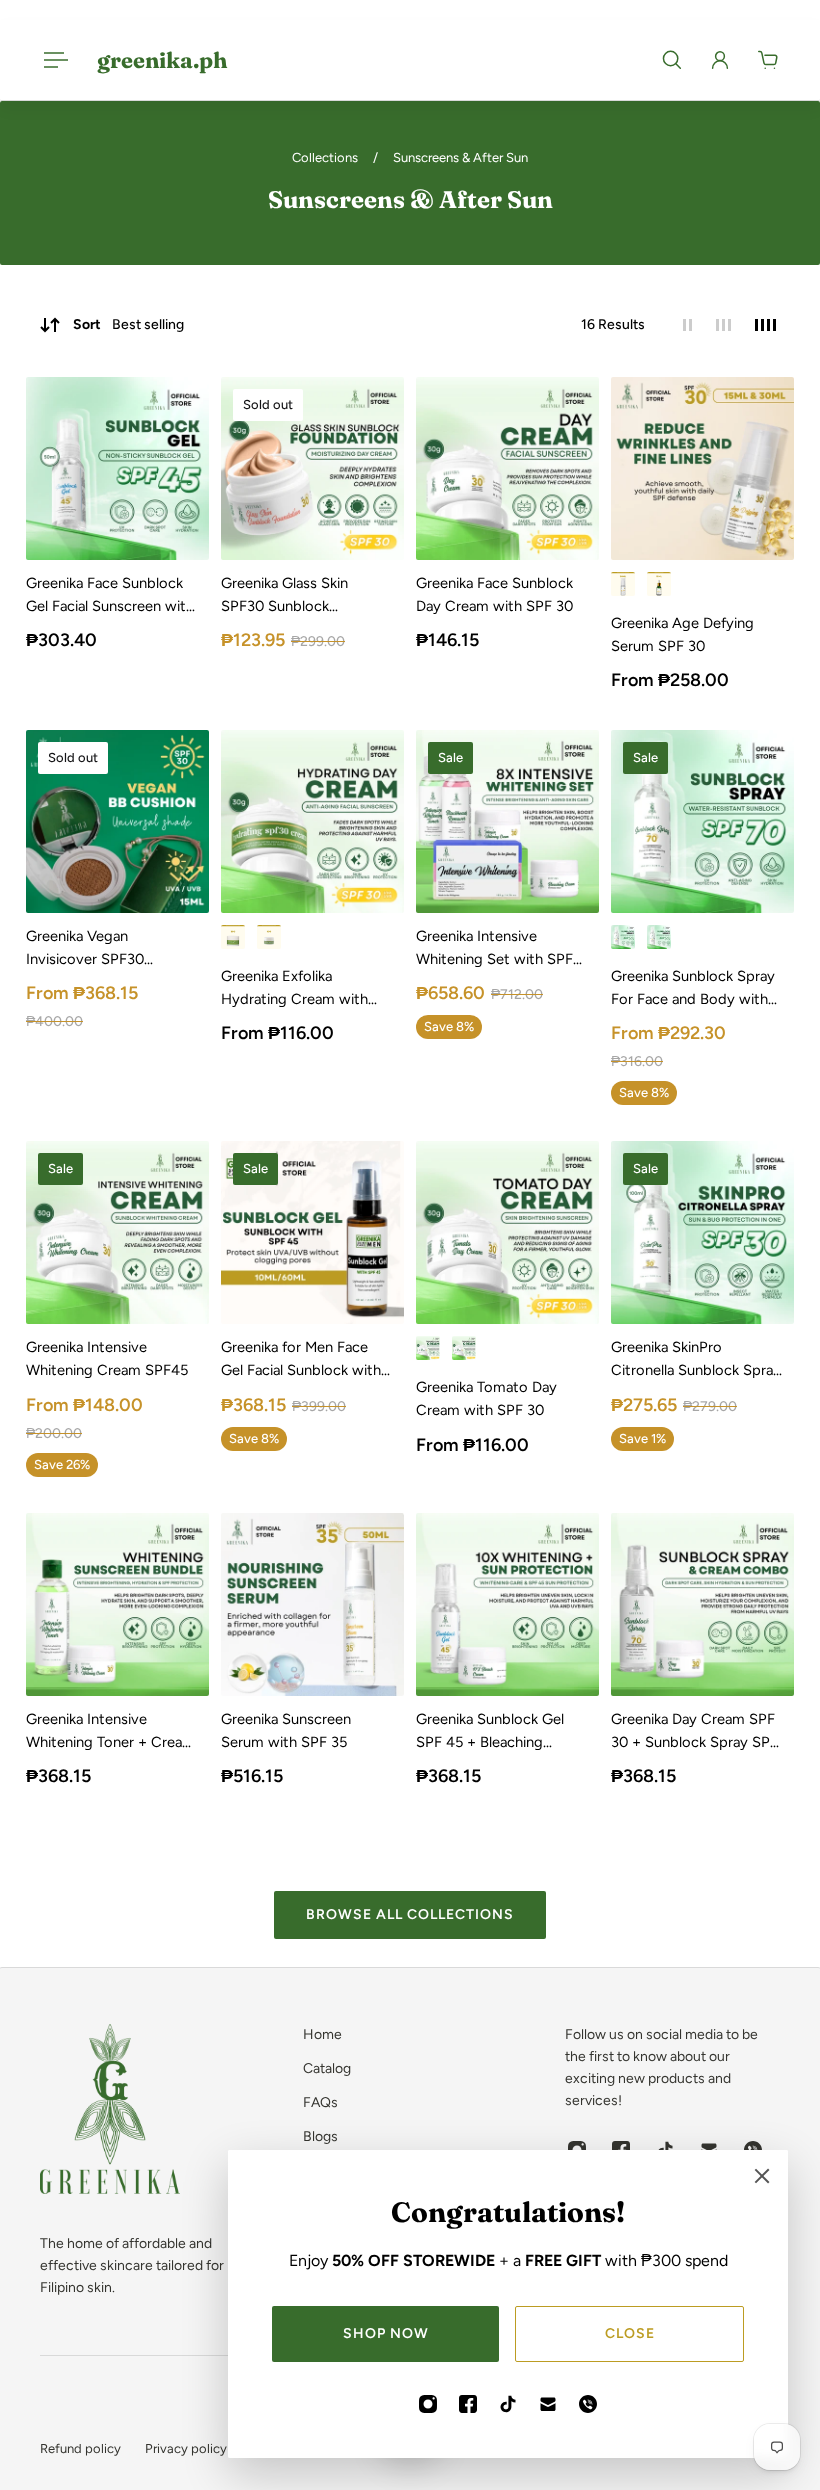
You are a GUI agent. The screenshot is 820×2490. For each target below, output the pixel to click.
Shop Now (386, 2333)
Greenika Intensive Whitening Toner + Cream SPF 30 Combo (110, 1732)
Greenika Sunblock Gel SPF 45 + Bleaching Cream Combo (490, 1732)
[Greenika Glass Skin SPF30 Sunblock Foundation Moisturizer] (312, 468)
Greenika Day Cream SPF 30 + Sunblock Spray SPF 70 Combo (694, 1732)
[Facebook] (468, 2404)
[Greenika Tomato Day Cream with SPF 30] (507, 1232)
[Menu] (52, 60)
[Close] (762, 2176)
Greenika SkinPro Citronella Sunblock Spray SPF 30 (696, 1360)
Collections (326, 157)
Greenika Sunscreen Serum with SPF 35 (286, 1730)
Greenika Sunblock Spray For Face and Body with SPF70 (693, 989)
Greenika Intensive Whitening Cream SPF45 (107, 1358)
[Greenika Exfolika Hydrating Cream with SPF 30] (312, 821)
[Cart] (768, 60)
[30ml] (623, 584)
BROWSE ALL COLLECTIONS (410, 1914)
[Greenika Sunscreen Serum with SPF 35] (312, 1604)
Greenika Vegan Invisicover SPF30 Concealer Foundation (99, 949)
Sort (128, 324)
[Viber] (588, 2404)
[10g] (269, 937)
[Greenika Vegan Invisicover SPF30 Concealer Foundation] (117, 821)
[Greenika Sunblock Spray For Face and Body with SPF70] (702, 821)
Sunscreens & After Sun (460, 157)
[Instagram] (428, 2404)
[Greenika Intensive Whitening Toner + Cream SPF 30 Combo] (117, 1604)
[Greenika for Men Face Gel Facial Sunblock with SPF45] (312, 1232)
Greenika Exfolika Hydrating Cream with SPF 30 (294, 989)
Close (630, 2333)
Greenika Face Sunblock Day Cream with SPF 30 (494, 594)
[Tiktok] (508, 2404)
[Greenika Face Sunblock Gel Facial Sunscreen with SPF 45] (117, 468)
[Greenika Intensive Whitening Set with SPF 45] (507, 821)
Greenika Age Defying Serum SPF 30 (682, 634)
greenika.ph (162, 60)
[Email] (548, 2404)
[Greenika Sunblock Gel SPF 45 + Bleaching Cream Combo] (507, 1604)
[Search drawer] (672, 60)
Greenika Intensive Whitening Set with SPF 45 (494, 949)
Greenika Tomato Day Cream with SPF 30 (486, 1398)
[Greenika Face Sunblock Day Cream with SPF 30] (507, 468)
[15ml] (659, 584)
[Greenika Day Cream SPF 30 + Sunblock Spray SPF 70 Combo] (702, 1604)
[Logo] (110, 2112)
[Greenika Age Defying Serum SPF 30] (702, 468)
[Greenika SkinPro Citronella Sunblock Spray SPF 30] (702, 1232)
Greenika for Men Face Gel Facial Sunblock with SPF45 (301, 1360)
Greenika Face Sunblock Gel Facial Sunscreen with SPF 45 (110, 596)
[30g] (233, 937)
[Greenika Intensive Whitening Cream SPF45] (117, 1232)
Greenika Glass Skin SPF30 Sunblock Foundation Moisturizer (297, 596)
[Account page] (720, 60)
